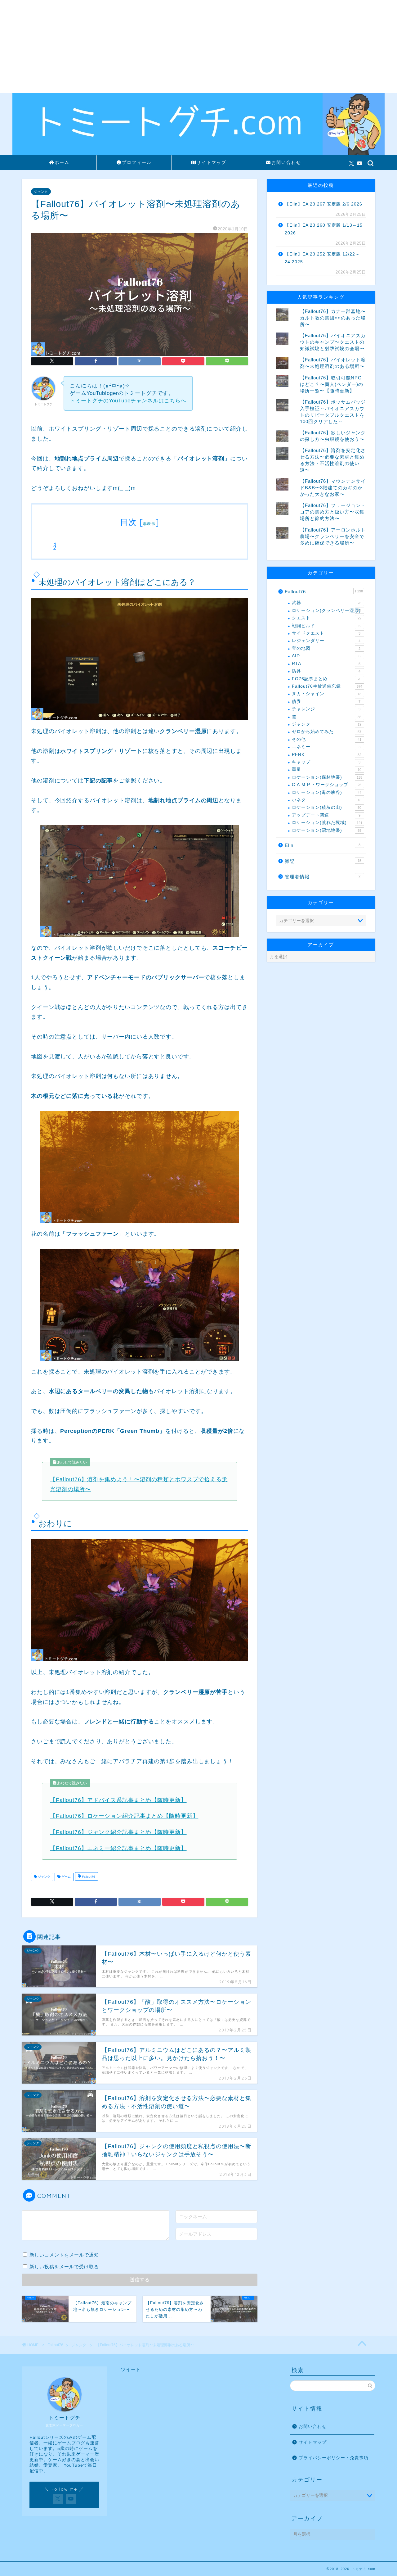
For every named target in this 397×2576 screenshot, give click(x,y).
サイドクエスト (326, 633)
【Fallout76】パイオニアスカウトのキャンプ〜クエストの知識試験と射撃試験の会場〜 (333, 342)
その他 (327, 739)
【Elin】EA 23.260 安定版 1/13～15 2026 (324, 229)
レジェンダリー (326, 641)
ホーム (62, 162)
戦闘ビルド (326, 626)
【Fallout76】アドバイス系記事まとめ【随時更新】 (118, 1800)
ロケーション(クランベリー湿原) (327, 611)
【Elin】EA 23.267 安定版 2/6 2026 (323, 204)
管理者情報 (323, 877)
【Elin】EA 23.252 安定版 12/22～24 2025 (322, 258)
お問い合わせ (286, 162)
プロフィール (137, 162)
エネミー (326, 747)
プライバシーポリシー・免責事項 (334, 2458)
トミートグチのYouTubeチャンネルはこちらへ (128, 401)
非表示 (149, 524)
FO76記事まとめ (327, 679)
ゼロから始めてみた (327, 732)
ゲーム (66, 1877)
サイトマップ (212, 162)
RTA (326, 664)
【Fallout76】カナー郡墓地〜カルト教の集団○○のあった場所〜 (333, 318)
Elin (323, 845)
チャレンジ (326, 709)
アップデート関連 (326, 815)
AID (326, 656)
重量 (327, 770)
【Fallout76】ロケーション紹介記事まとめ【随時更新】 (124, 1816)
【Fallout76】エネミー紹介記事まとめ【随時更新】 (118, 1848)
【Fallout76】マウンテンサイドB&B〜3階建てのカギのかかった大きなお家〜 (333, 488)
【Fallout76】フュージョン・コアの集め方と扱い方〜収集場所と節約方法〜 (333, 512)
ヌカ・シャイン (327, 694)
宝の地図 (326, 648)
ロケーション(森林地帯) (327, 777)
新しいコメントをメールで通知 (64, 2255)
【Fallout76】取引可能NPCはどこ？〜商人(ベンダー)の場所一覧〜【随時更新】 (332, 384)
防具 (326, 671)
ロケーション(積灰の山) (327, 807)
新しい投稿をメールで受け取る (64, 2267)
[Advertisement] (198, 47)
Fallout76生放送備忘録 (327, 686)
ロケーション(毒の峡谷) (327, 792)
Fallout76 (88, 1877)
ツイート (131, 2369)
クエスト (327, 618)
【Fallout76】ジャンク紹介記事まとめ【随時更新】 (118, 1832)
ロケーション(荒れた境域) (327, 823)
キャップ (326, 762)
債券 (326, 702)
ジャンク (41, 192)
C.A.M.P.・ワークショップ (327, 785)
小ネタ (327, 800)
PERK (327, 755)
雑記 (323, 861)
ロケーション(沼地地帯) (327, 830)
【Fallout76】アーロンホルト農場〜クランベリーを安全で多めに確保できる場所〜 (333, 536)
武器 (327, 603)
